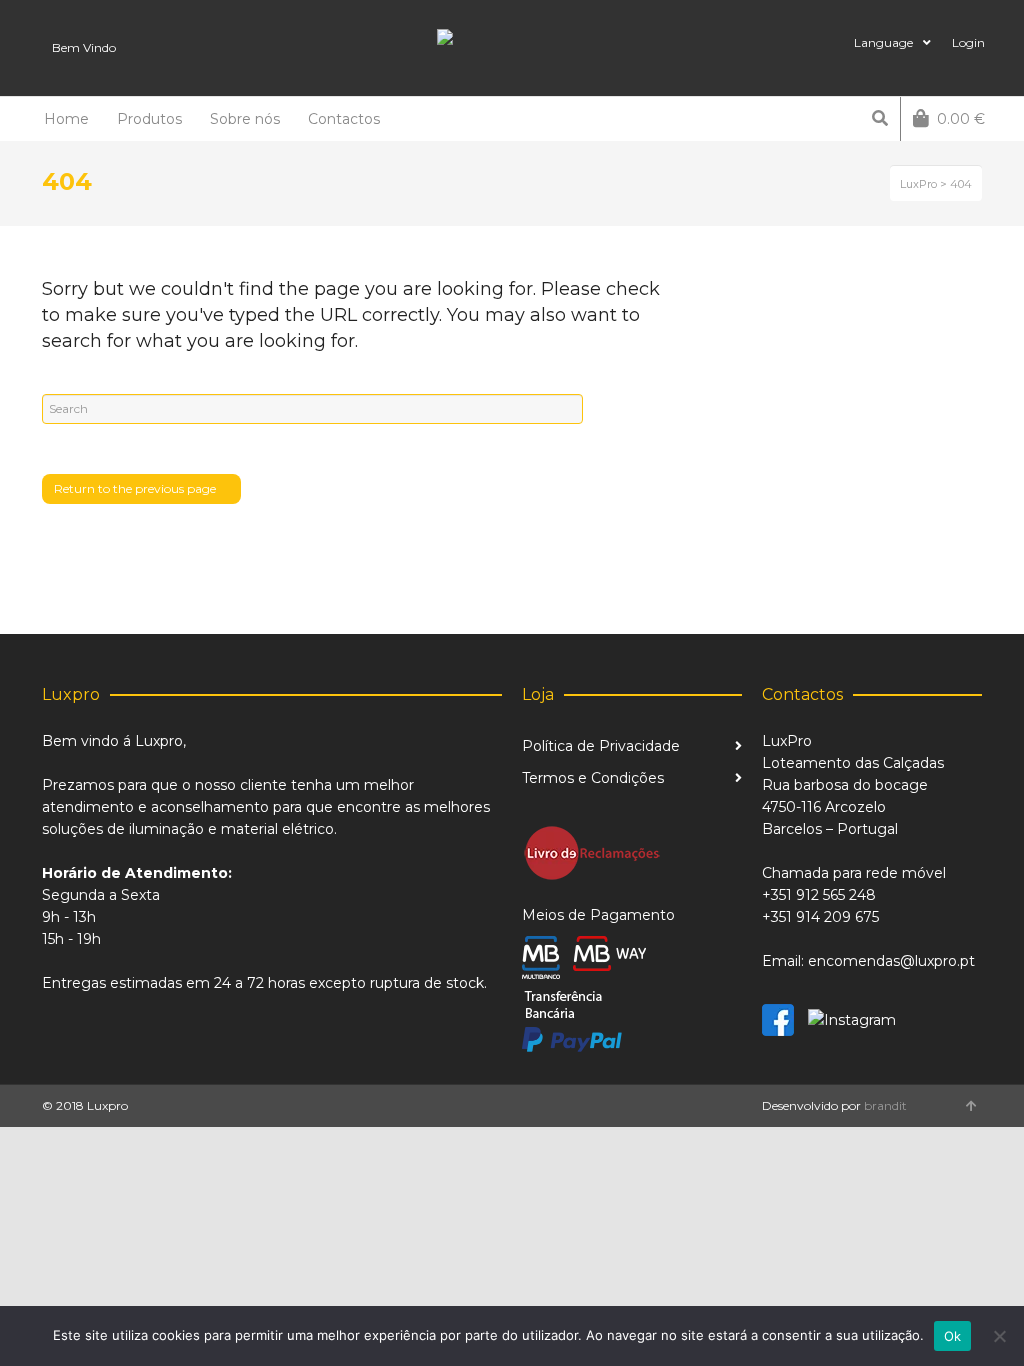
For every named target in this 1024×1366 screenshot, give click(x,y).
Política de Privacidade (601, 746)
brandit (885, 1105)
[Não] (999, 1336)
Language (883, 42)
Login (968, 42)
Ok (953, 1336)
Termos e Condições (593, 778)
